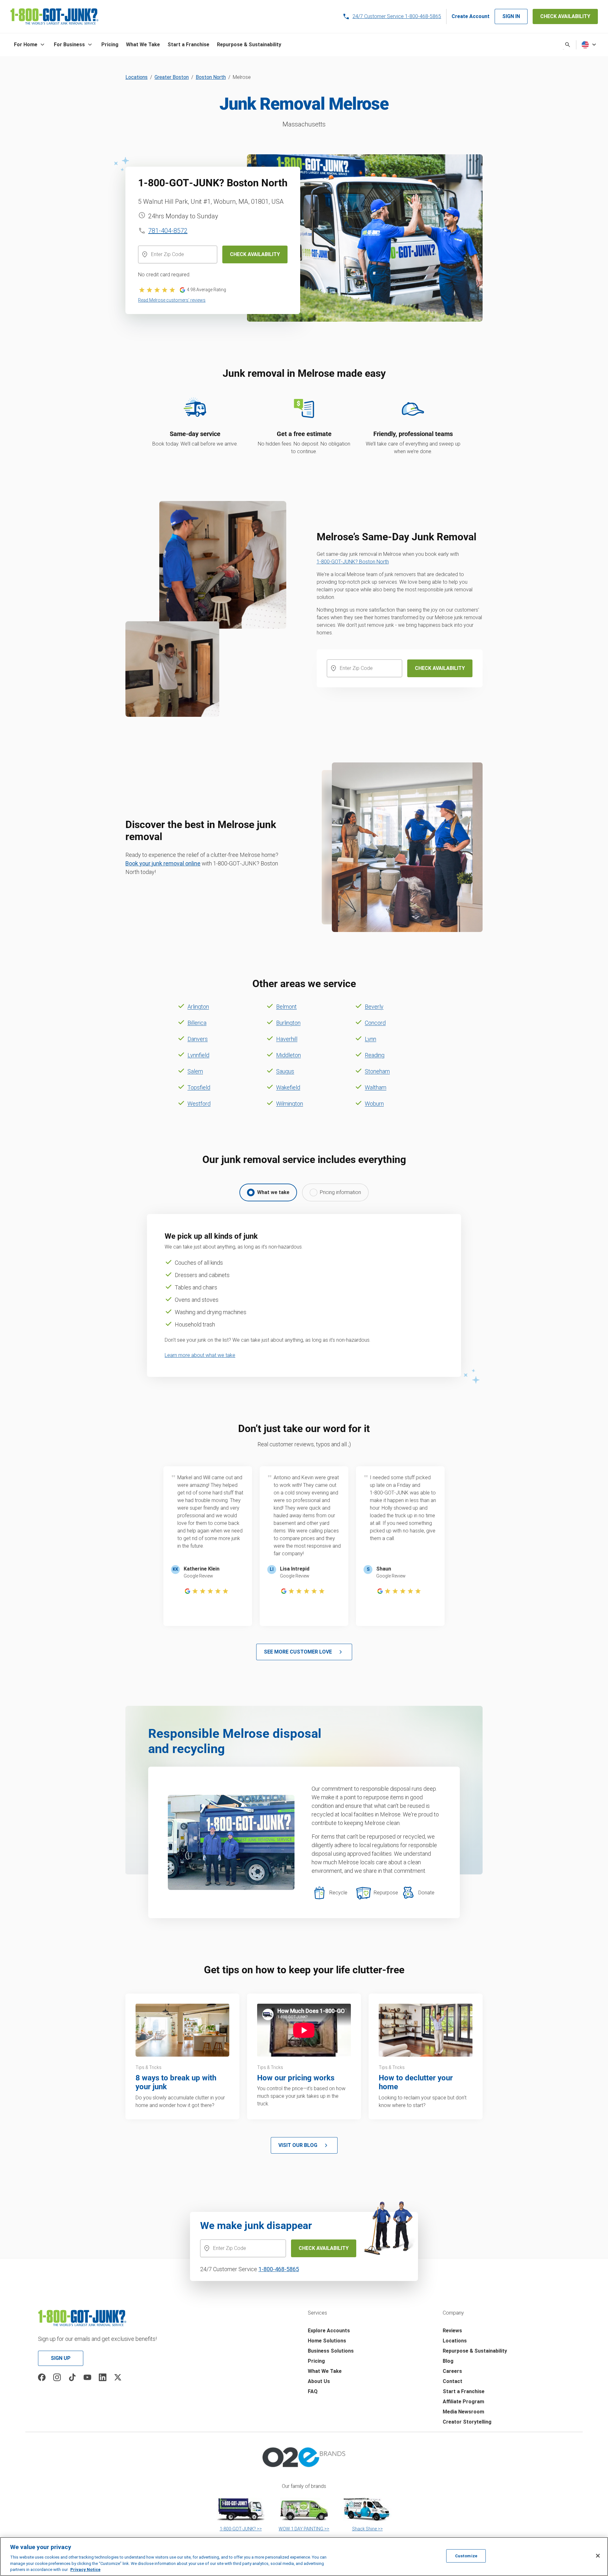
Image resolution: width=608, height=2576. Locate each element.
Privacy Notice (85, 2570)
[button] (30, 45)
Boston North (211, 77)
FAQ (313, 2391)
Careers (452, 2371)
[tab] (268, 1192)
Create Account (471, 16)
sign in (511, 16)
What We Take (325, 2371)
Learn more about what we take (200, 1355)
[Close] (598, 2556)
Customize (466, 2556)
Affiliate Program (463, 2402)
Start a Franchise (464, 2391)
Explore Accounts (329, 2331)
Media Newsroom (463, 2412)
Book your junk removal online (163, 863)
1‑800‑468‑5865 (279, 2269)
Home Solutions (327, 2341)
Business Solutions (331, 2351)
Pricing (316, 2361)
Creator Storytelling (467, 2422)
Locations (136, 77)
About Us (319, 2381)
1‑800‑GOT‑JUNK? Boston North (353, 562)
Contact (453, 2381)
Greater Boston (172, 77)
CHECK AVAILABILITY (565, 16)
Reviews (452, 2331)
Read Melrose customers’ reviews (172, 300)
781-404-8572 (168, 231)
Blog (448, 2361)
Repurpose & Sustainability (475, 2351)
